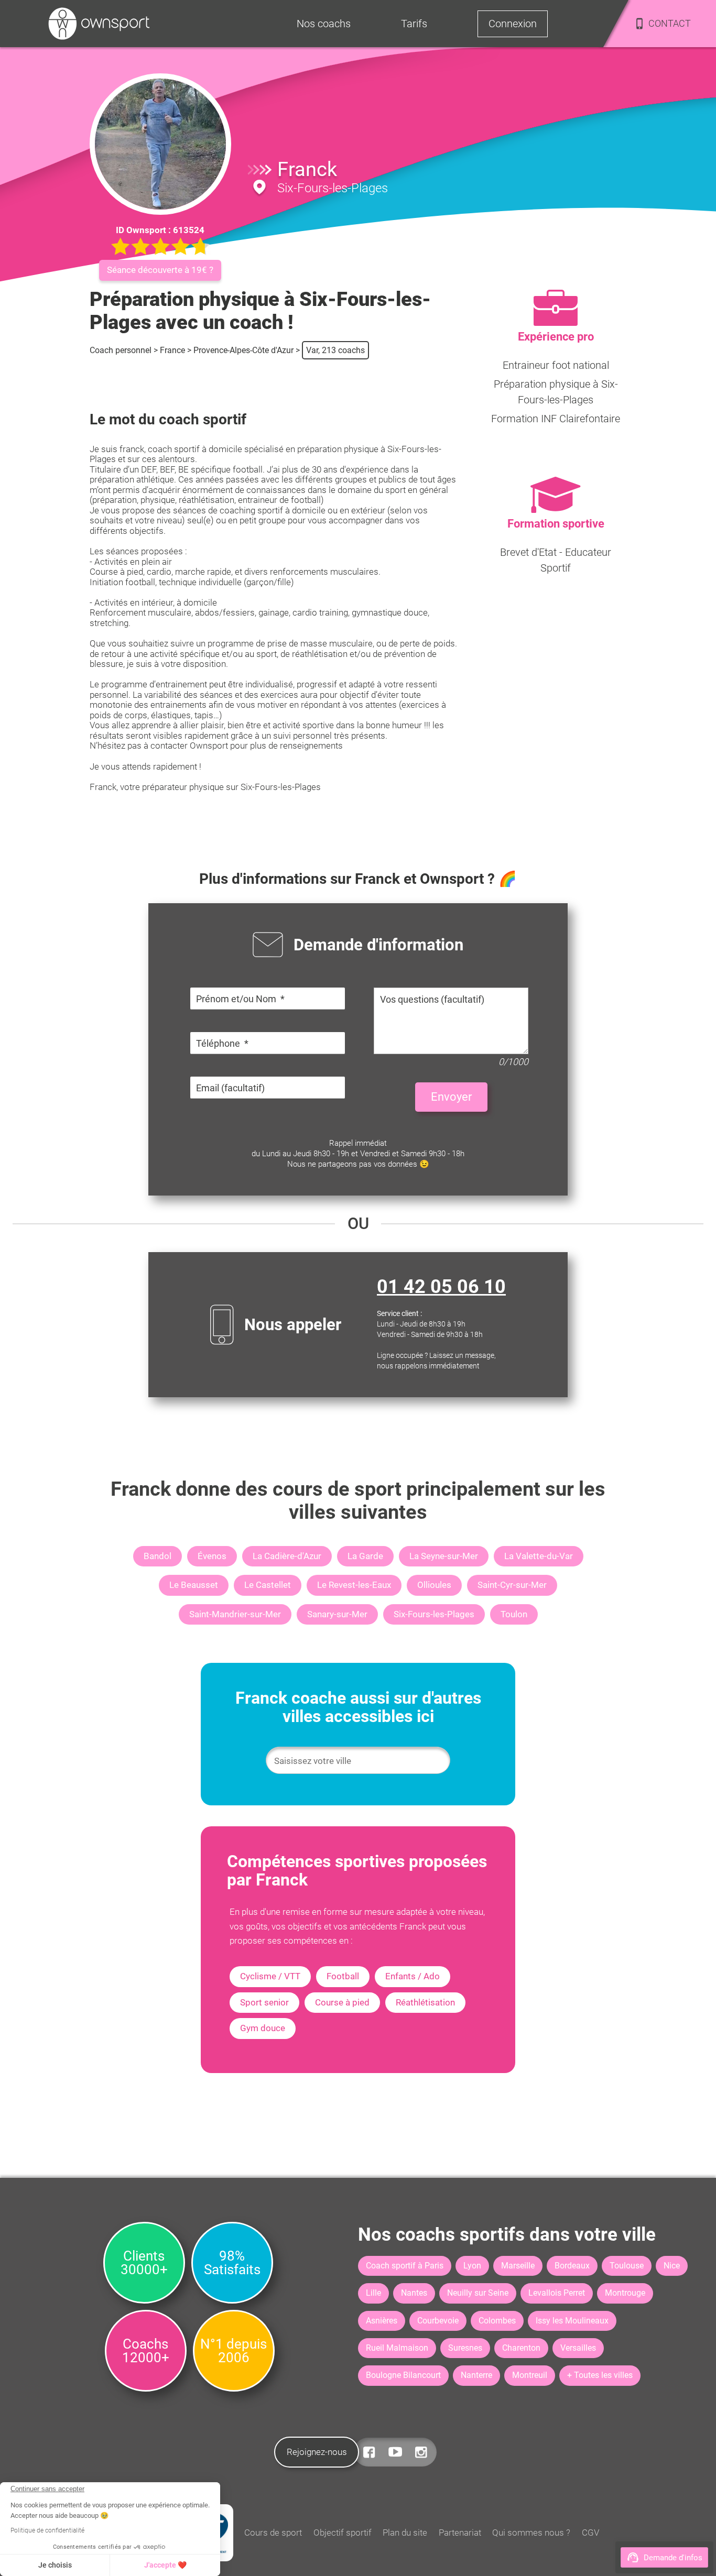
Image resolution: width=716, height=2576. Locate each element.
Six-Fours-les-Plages (434, 1614)
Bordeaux (572, 2266)
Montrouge (625, 2293)
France (172, 350)
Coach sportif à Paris (405, 2266)
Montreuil (530, 2375)
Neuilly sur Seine (478, 2293)
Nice (672, 2266)
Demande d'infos (673, 2558)
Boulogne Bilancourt (403, 2375)
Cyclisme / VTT (270, 1976)
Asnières (382, 2321)
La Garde (365, 1556)
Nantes (414, 2293)
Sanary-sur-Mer (337, 1614)
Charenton (521, 2348)
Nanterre (476, 2375)
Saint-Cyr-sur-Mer (512, 1585)
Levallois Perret (557, 2293)
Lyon (472, 2266)
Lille (373, 2293)
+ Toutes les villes (600, 2375)
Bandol (158, 1556)
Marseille (518, 2266)
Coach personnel (121, 350)
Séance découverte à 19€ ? (160, 270)
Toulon (514, 1614)
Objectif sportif (343, 2533)
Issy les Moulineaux (572, 2321)
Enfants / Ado (413, 1976)
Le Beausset (194, 1585)
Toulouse (627, 2266)
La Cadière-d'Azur (287, 1556)
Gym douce (263, 2028)
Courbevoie (438, 2321)
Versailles (578, 2348)
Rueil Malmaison (397, 2348)
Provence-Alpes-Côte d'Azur (243, 350)
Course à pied (342, 2002)
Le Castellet (268, 1585)
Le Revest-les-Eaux (354, 1585)
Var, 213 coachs (335, 350)
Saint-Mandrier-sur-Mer (235, 1614)
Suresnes (465, 2348)
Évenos (212, 1556)
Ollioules (434, 1585)
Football (343, 1976)
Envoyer (451, 1097)
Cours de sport (273, 2533)
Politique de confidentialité (47, 2530)
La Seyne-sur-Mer (444, 1556)
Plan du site (405, 2533)
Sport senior (264, 2002)
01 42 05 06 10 (441, 1287)
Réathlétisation (425, 2002)
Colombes (497, 2321)
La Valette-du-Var (539, 1556)
